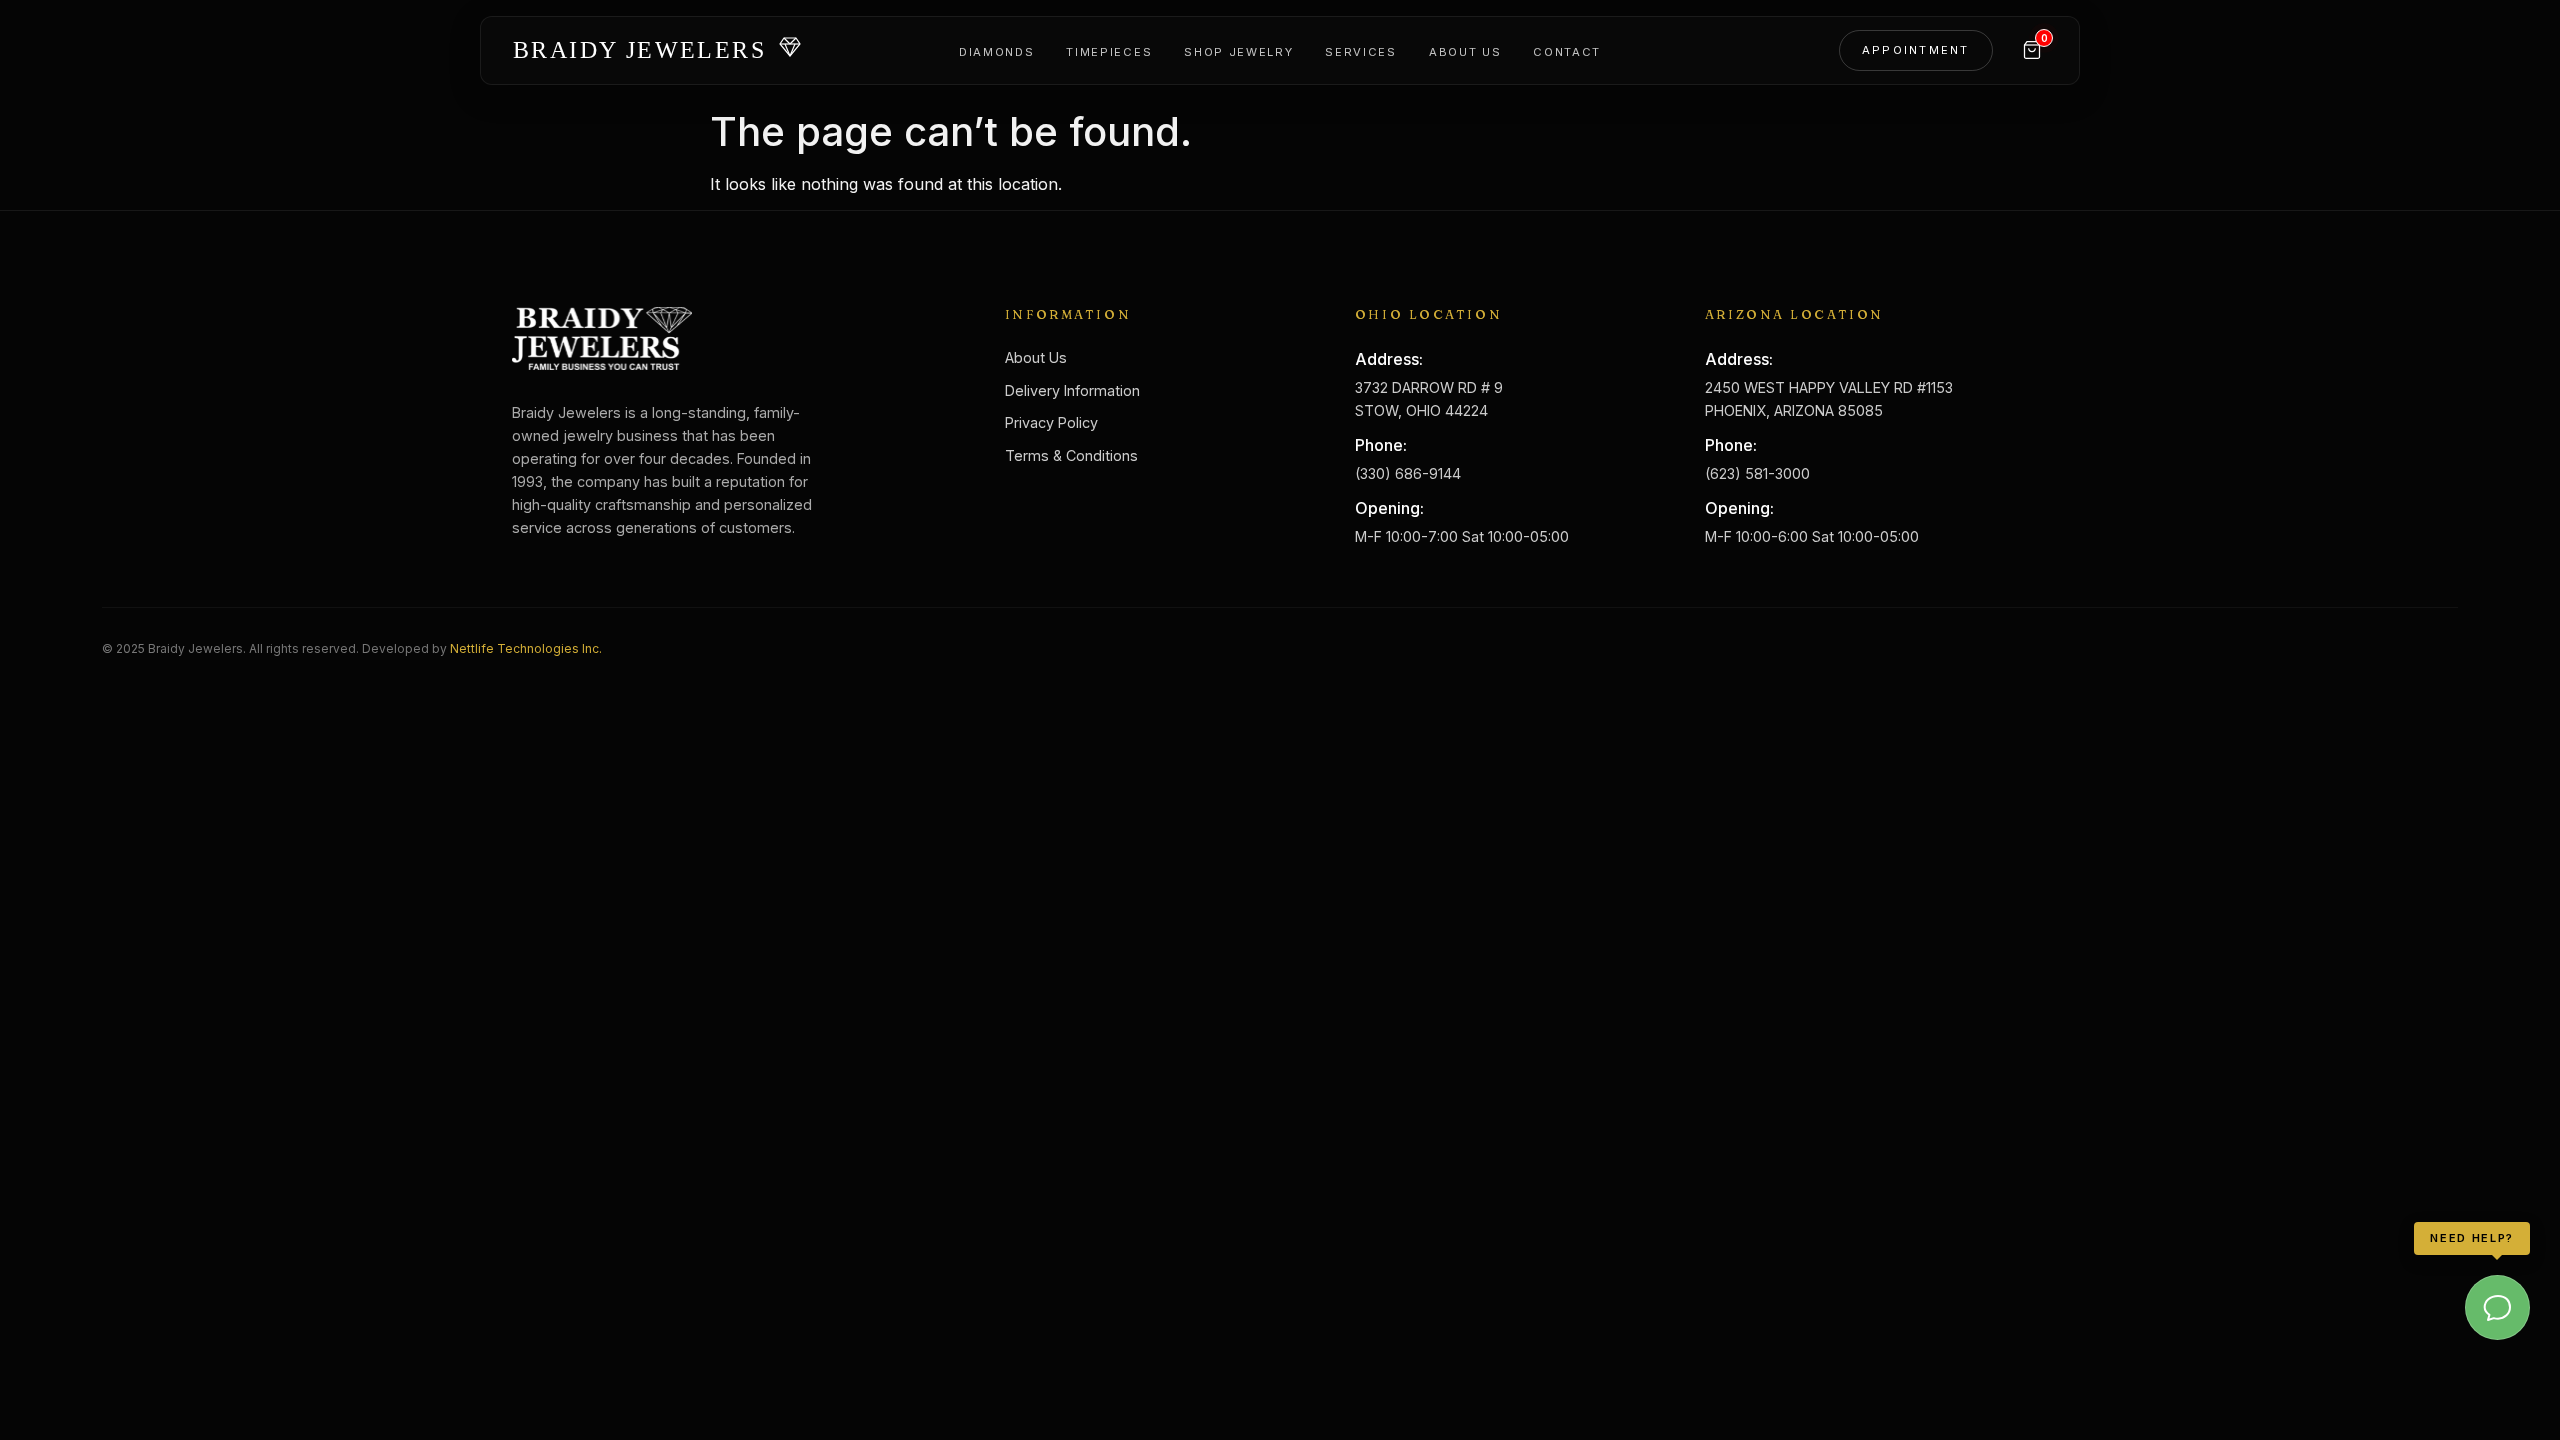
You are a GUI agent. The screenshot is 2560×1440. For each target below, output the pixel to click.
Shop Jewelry (1238, 52)
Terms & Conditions (1071, 455)
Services (1360, 52)
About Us (1465, 52)
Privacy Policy (1051, 422)
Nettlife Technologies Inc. (526, 648)
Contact (1567, 52)
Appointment (1916, 50)
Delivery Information (1072, 390)
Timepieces (1109, 52)
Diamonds (996, 52)
